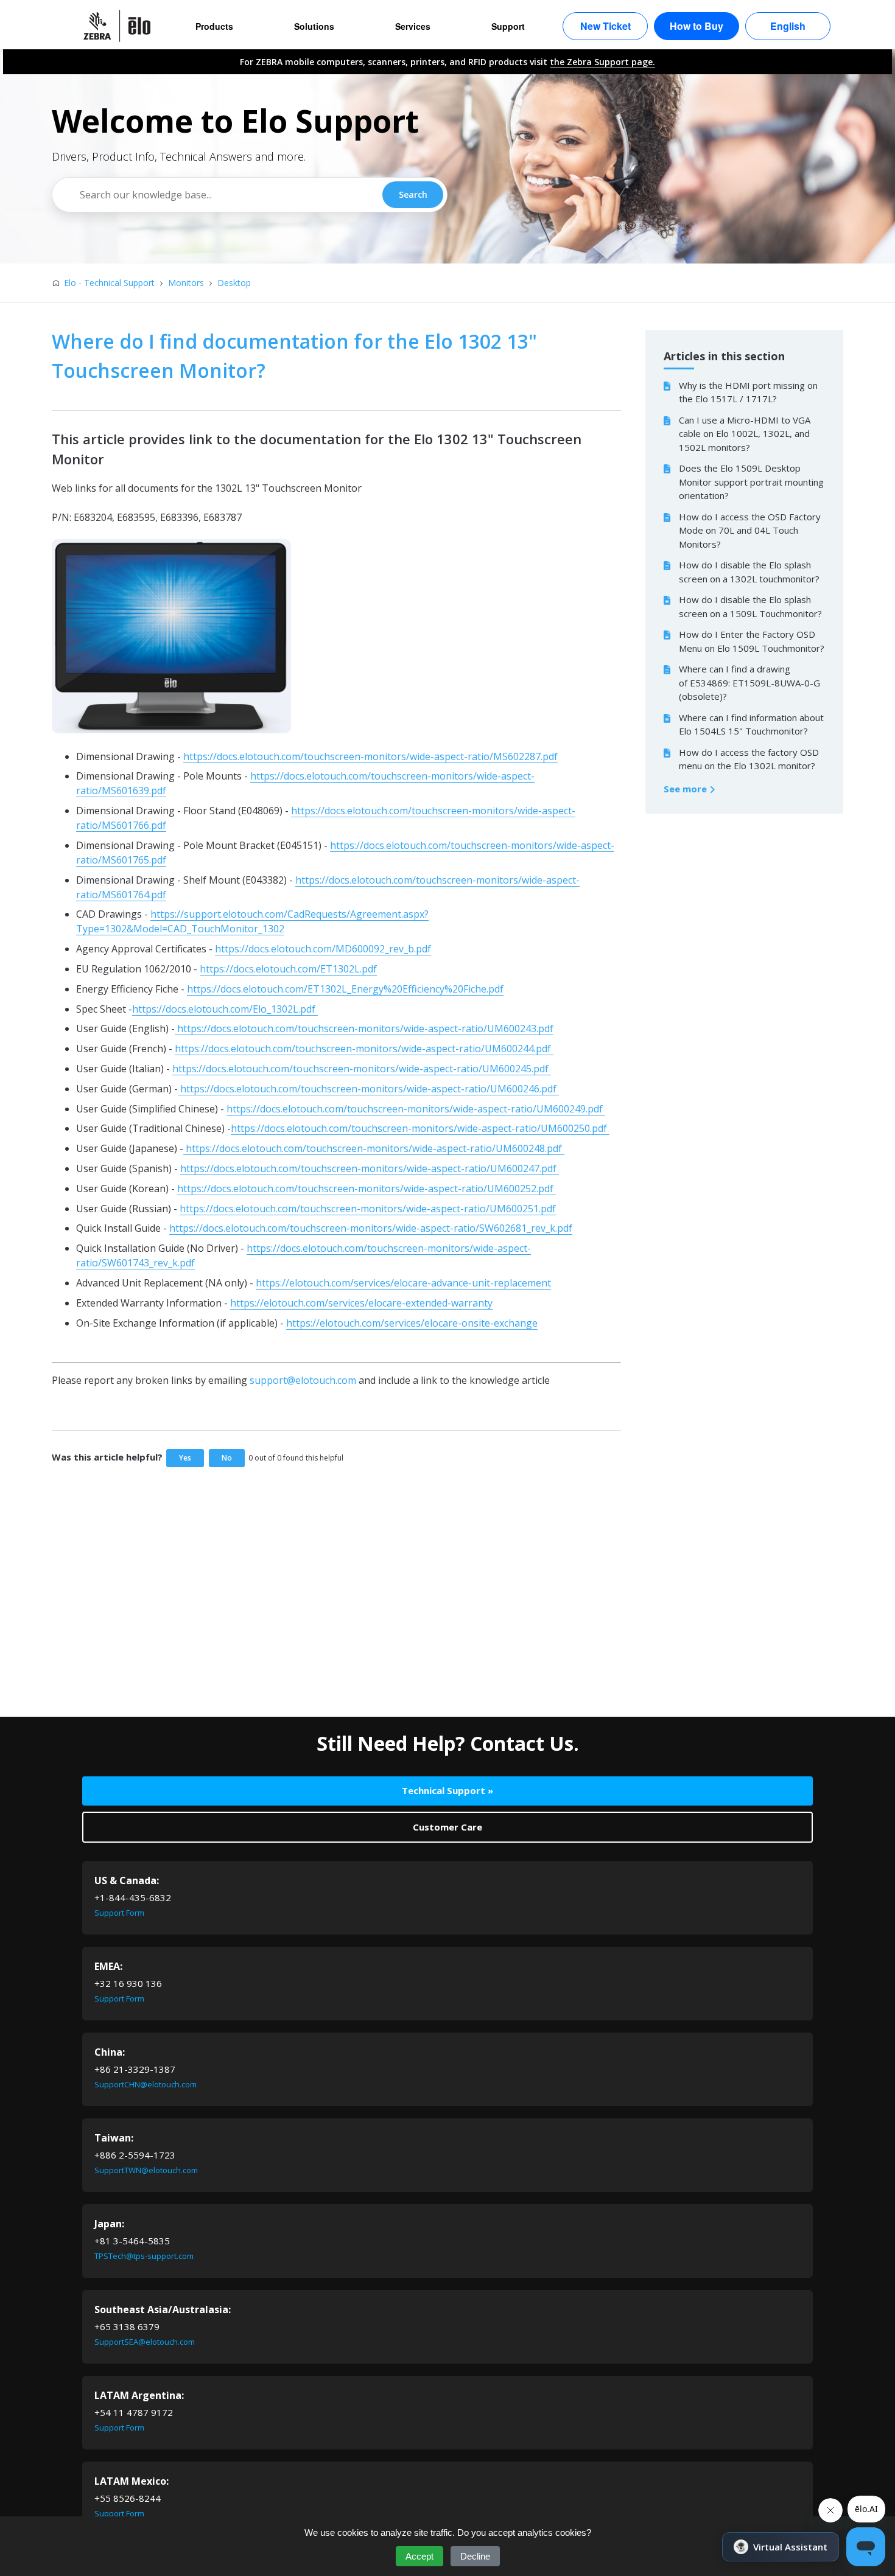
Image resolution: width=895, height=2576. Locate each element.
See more (686, 789)
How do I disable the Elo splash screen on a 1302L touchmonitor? (749, 572)
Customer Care (447, 1827)
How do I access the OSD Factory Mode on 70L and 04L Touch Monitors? (750, 530)
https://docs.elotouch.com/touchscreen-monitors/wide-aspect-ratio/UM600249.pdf (416, 1109)
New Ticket (605, 26)
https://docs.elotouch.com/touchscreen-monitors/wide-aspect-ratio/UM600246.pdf (368, 1089)
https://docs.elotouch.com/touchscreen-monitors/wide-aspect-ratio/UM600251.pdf (368, 1209)
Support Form (119, 1913)
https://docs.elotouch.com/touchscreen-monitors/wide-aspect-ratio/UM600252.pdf (367, 1189)
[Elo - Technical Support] (123, 26)
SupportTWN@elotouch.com (146, 2170)
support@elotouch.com (303, 1380)
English (788, 26)
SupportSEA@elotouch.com (145, 2342)
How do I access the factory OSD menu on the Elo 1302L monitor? (749, 759)
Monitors (186, 283)
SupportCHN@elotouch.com (146, 2084)
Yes (185, 1458)
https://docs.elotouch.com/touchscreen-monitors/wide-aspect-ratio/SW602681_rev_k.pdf (371, 1228)
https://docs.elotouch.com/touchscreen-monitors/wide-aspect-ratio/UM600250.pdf (420, 1128)
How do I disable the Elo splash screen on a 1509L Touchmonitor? (750, 606)
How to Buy (697, 26)
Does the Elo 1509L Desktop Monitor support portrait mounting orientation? (751, 482)
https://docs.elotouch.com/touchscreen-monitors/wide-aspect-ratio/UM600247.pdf (370, 1168)
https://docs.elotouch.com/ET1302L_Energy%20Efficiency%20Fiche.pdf (345, 989)
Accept (419, 2556)
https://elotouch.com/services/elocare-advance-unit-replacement (403, 1283)
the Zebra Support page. (602, 62)
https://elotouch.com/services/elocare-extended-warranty (361, 1303)
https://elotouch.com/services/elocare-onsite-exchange (412, 1323)
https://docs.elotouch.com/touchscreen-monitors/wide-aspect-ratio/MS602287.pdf (370, 756)
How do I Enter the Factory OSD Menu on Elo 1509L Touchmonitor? (752, 641)
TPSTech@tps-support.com (144, 2256)
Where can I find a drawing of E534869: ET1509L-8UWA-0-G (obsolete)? (749, 682)
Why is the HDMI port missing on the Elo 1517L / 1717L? (748, 392)
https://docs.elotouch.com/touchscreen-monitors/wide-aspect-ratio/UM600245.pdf (362, 1069)
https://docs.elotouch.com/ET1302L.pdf (288, 969)
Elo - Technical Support (109, 283)
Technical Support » (447, 1790)
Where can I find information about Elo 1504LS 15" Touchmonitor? (751, 724)
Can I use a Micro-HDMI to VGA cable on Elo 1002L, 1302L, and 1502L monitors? (745, 434)
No (227, 1458)
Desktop (234, 283)
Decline (475, 2556)
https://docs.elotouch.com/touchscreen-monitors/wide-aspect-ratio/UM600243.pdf (364, 1028)
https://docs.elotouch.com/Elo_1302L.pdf (225, 1009)
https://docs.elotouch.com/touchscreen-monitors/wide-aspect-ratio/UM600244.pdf (364, 1049)
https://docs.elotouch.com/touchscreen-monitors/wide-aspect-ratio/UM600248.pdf (374, 1148)
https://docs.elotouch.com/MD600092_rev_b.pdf (323, 949)
